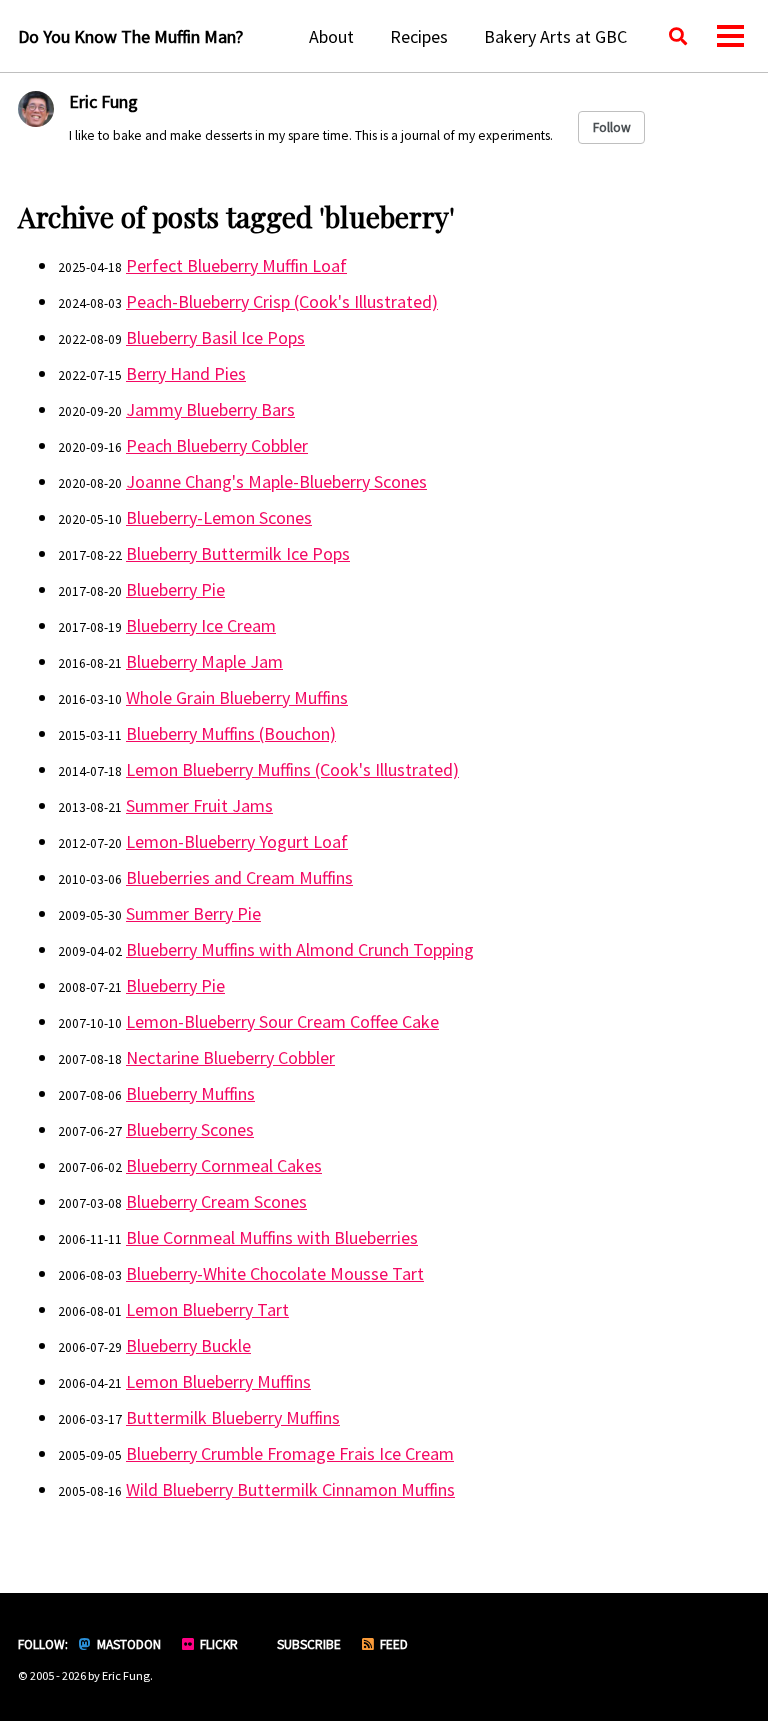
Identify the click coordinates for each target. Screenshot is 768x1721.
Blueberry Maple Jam (204, 661)
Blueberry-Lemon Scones (219, 517)
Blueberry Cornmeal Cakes (224, 1165)
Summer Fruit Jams (199, 805)
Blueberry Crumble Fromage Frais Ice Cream (290, 1453)
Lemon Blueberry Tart (207, 1309)
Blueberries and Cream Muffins (239, 877)
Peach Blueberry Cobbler (217, 445)
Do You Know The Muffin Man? (130, 36)
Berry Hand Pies (186, 373)
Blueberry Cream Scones (216, 1201)
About (331, 36)
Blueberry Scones (190, 1129)
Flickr (217, 1644)
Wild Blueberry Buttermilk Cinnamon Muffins (290, 1489)
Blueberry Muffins (190, 1093)
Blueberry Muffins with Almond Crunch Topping (300, 949)
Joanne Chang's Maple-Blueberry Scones (276, 481)
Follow (612, 127)
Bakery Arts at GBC (555, 36)
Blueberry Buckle (188, 1345)
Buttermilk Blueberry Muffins (233, 1417)
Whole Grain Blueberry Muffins (237, 697)
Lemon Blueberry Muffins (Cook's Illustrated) (292, 769)
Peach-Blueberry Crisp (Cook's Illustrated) (282, 301)
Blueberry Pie (175, 589)
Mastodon (127, 1644)
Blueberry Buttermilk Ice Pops (238, 553)
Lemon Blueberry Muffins (218, 1381)
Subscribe (307, 1644)
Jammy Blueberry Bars (210, 409)
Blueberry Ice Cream (201, 625)
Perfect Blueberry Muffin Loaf (236, 265)
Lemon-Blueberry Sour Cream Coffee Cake (282, 1021)
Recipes (419, 36)
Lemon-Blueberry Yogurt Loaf (237, 841)
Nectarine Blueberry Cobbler (230, 1057)
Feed (392, 1644)
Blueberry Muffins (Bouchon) (231, 733)
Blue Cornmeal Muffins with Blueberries (272, 1237)
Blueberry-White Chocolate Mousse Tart (275, 1273)
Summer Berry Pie (193, 913)
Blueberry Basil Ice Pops (215, 337)
